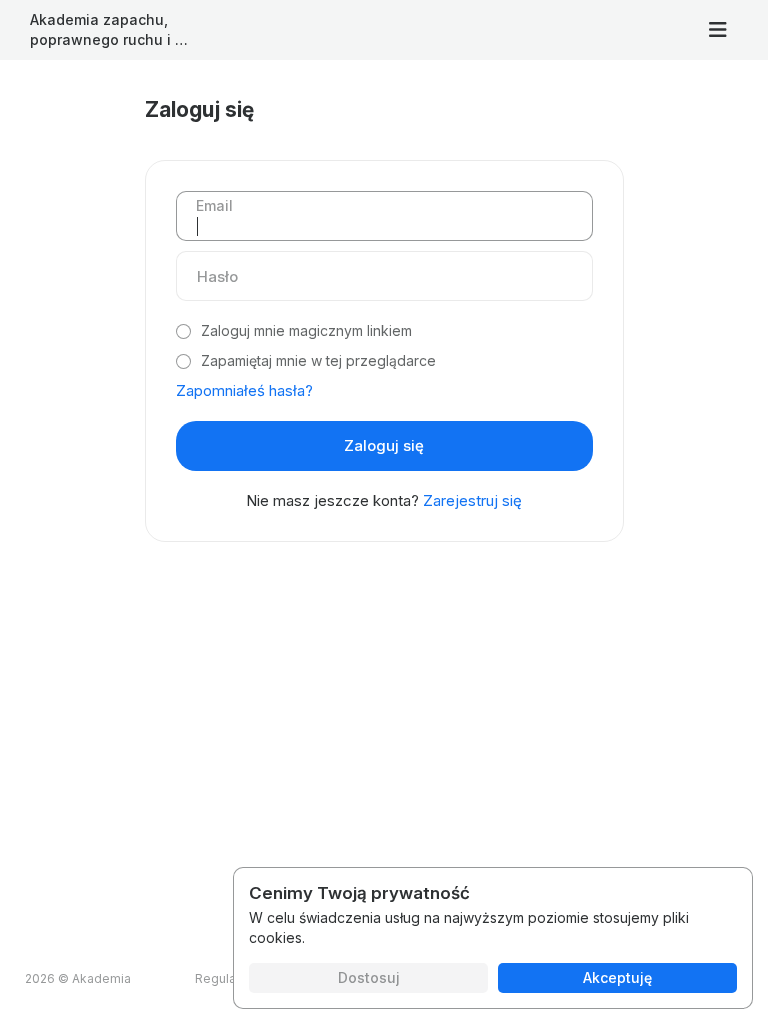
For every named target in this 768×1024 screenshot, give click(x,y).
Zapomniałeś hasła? (244, 390)
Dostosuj (369, 977)
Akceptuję (617, 977)
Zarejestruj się (472, 500)
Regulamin (226, 978)
